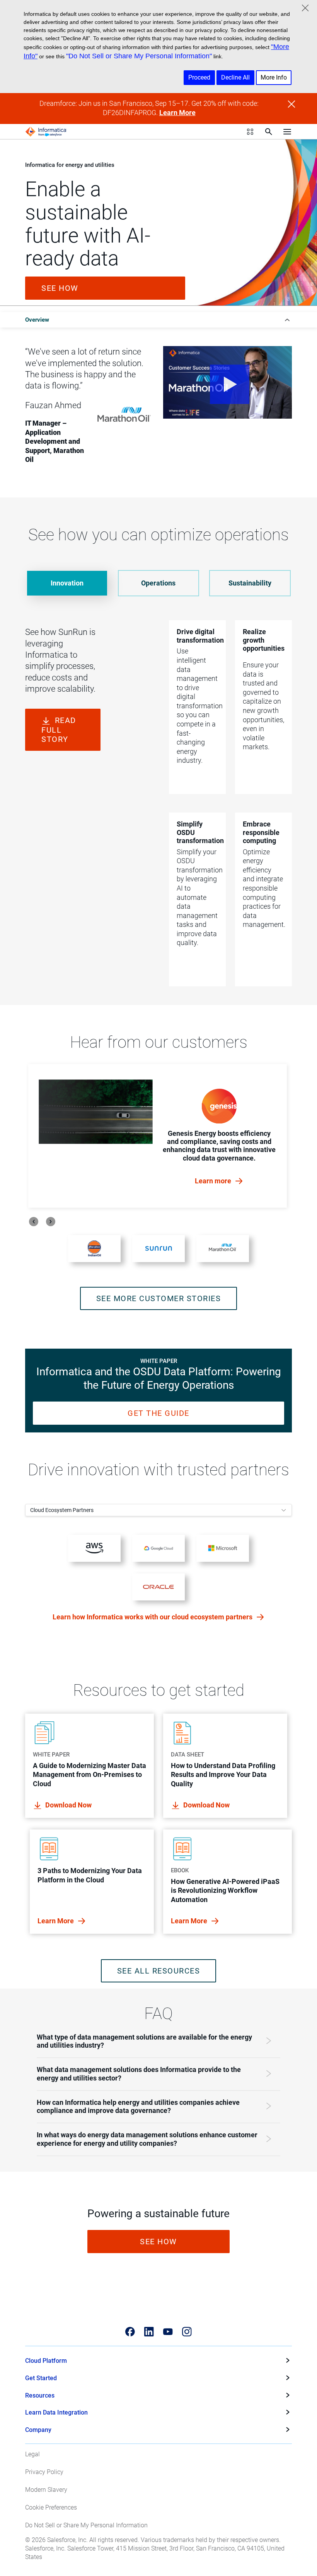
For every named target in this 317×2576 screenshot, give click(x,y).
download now (68, 1805)
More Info (274, 77)
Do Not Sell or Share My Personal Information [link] (86, 2525)
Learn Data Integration (56, 2412)
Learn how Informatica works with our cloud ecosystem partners (153, 1617)
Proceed (199, 77)
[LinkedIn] (149, 2332)
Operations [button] (158, 583)
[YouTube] (168, 2332)
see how (60, 288)
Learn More (177, 113)
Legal (32, 2454)
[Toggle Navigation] (287, 132)
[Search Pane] (269, 132)
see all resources (159, 1971)
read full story (59, 730)
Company (38, 2430)
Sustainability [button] (250, 583)
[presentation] (34, 1222)
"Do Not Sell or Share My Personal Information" (139, 56)
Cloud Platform (46, 2361)
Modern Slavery (46, 2490)
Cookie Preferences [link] (51, 2507)
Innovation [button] (67, 583)
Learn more (214, 1181)
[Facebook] (130, 2332)
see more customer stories (159, 1298)
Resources (40, 2395)
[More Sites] (250, 132)
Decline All (235, 77)
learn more (56, 1921)
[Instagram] (187, 2332)
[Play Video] (228, 382)
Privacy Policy (44, 2472)
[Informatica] (46, 132)
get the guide (158, 1413)
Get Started (41, 2378)
